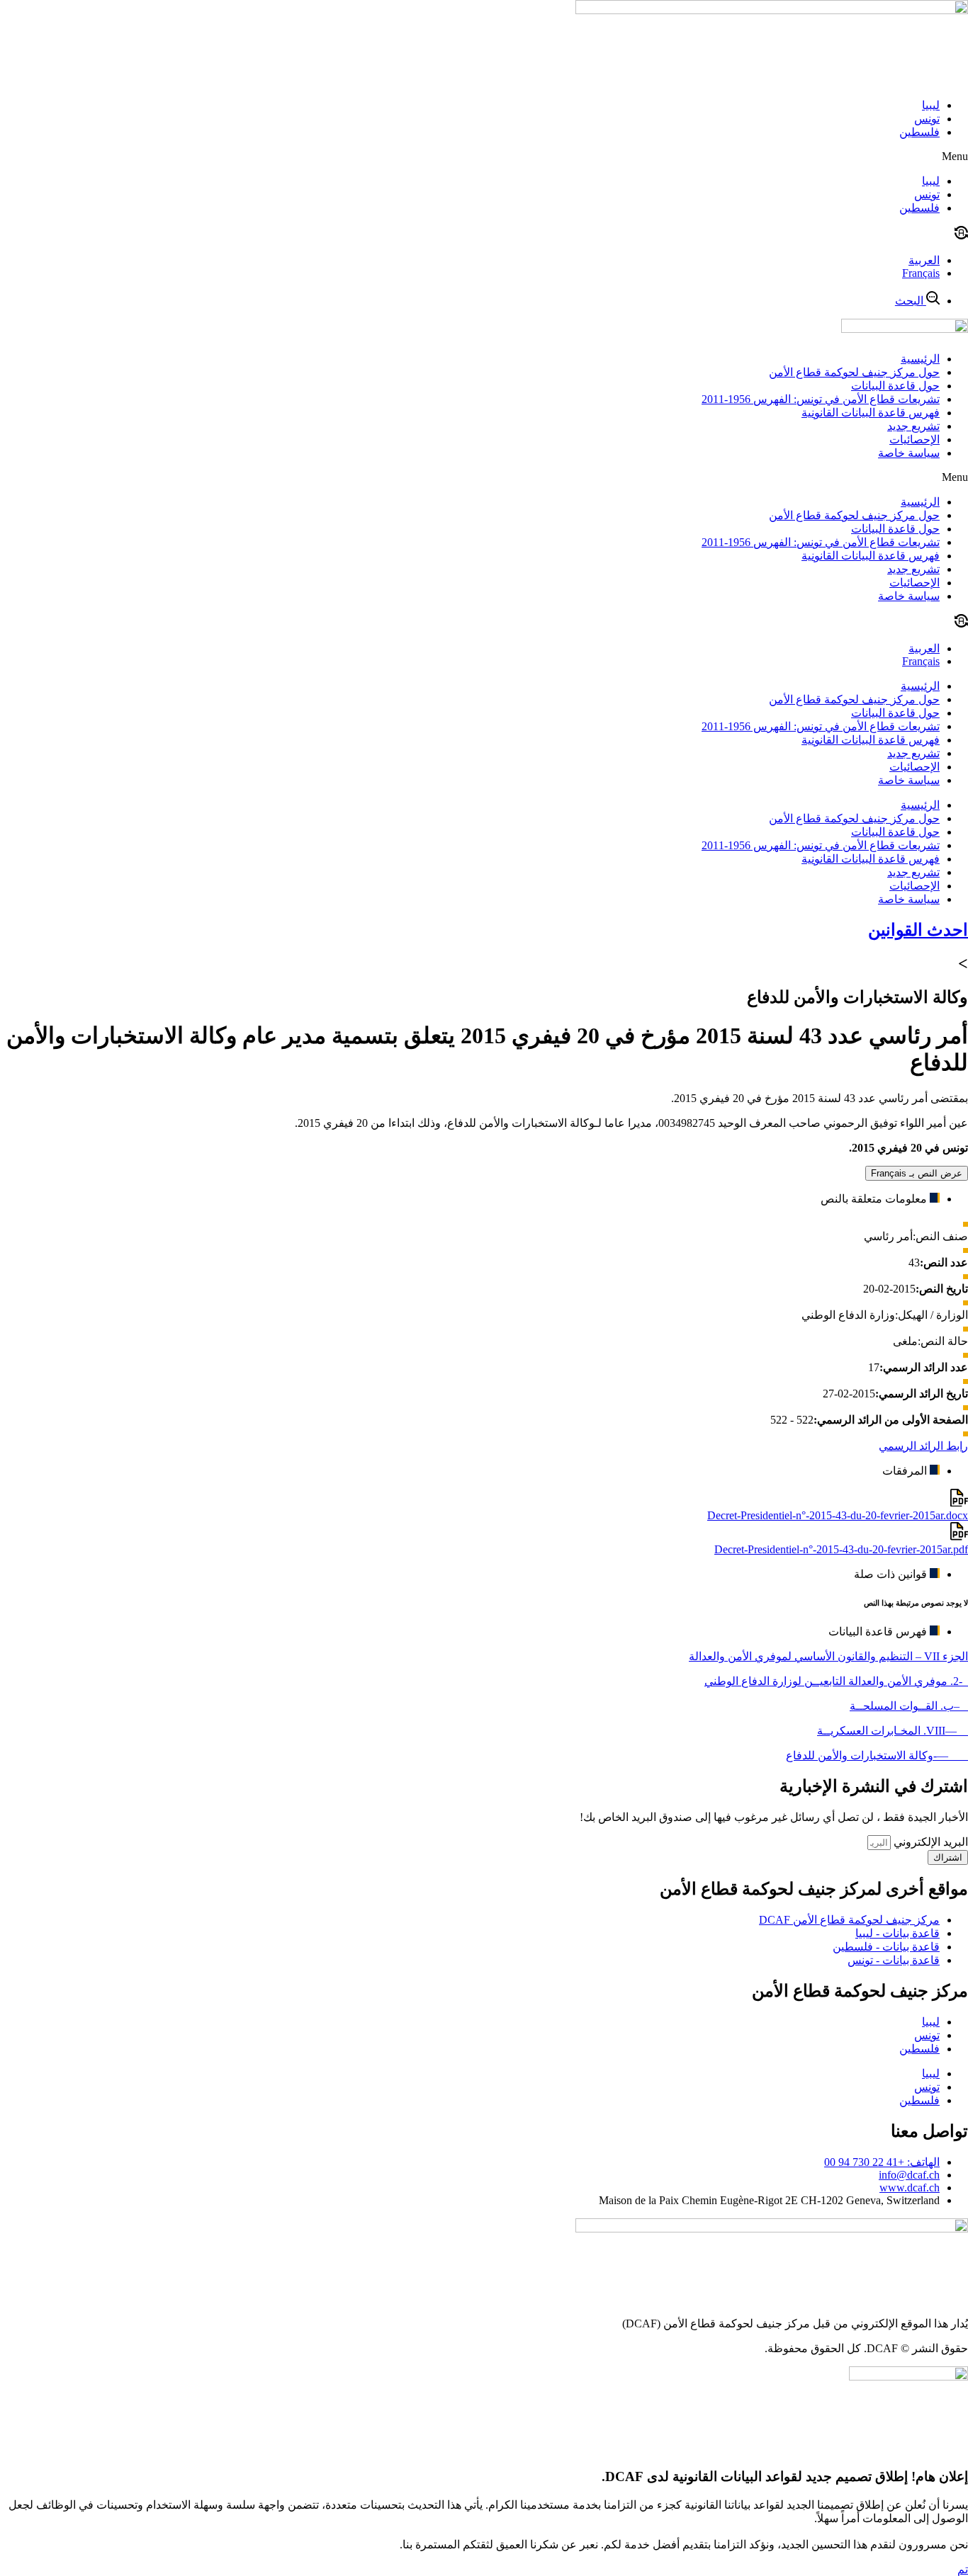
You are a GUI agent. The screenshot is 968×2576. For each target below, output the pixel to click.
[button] (484, 157)
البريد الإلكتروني (929, 1842)
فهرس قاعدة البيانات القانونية (871, 413)
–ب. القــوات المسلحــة (909, 1706)
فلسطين (919, 132)
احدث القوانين (918, 930)
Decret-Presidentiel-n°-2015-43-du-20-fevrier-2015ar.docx (838, 1515)
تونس (927, 119)
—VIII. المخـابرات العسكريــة (893, 1731)
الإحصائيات (914, 439)
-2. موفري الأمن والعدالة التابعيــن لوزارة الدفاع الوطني (836, 1681)
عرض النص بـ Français (917, 1173)
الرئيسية (920, 359)
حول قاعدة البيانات (895, 386)
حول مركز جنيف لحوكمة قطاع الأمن (854, 372)
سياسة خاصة (909, 453)
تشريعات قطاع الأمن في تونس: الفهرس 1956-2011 (821, 399)
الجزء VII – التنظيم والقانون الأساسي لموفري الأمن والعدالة (828, 1656)
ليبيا (931, 105)
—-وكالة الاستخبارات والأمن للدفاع (877, 1755)
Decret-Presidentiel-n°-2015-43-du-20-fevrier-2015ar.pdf (841, 1549)
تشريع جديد (913, 426)
